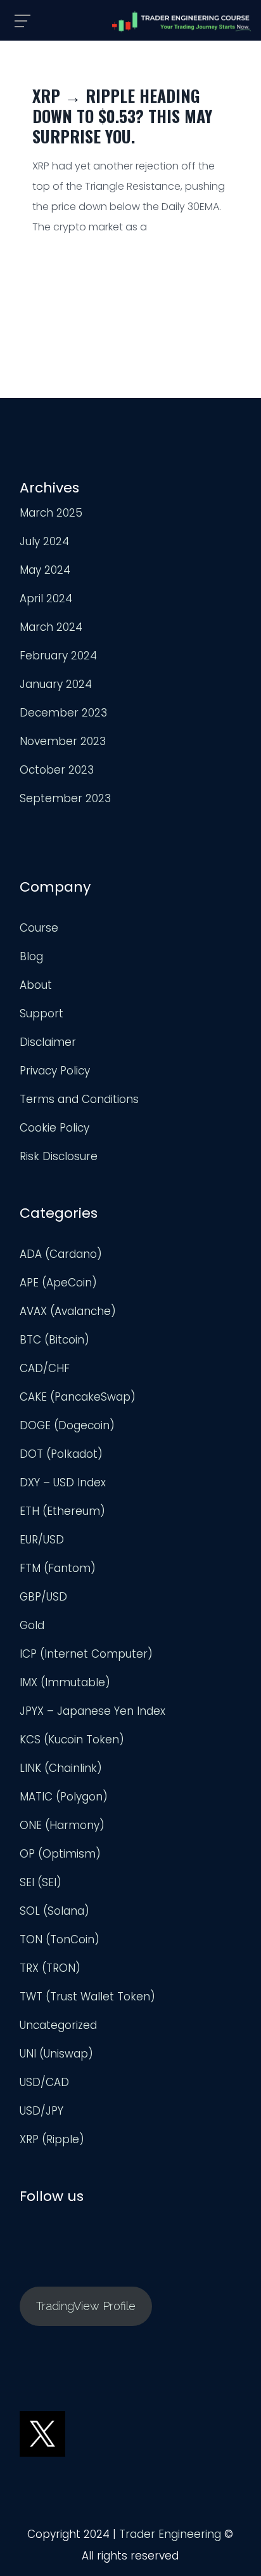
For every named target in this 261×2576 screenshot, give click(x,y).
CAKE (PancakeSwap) (78, 1397)
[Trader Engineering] (182, 22)
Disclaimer (48, 1042)
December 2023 (63, 713)
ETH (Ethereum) (62, 1511)
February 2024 (58, 656)
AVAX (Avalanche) (68, 1311)
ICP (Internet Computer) (86, 1654)
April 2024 (46, 598)
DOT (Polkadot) (61, 1454)
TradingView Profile (86, 2306)
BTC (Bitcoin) (54, 1340)
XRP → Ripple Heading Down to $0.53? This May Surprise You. (122, 116)
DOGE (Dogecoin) (67, 1425)
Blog (31, 956)
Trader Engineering (170, 2534)
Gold (32, 1625)
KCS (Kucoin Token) (72, 1740)
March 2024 (51, 627)
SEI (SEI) (41, 1882)
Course (39, 928)
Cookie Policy (54, 1128)
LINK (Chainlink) (61, 1768)
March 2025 (51, 513)
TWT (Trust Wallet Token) (87, 1997)
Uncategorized (58, 2025)
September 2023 (65, 798)
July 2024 (44, 541)
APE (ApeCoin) (58, 1283)
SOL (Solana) (54, 1911)
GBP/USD (43, 1597)
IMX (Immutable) (65, 1682)
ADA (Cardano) (61, 1254)
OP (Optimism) (60, 1854)
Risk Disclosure (59, 1156)
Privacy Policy (55, 1071)
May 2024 (45, 570)
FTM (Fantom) (58, 1568)
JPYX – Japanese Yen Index (92, 1711)
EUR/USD (42, 1540)
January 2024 (56, 684)
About (36, 985)
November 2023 (63, 741)
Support (41, 1014)
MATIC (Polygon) (64, 1797)
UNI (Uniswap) (56, 2054)
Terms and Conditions (79, 1099)
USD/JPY (41, 2111)
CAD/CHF (45, 1368)
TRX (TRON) (50, 1968)
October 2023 (57, 770)
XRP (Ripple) (52, 2139)
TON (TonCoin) (60, 1939)
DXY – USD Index (63, 1483)
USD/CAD (44, 2082)
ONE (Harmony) (62, 1825)
